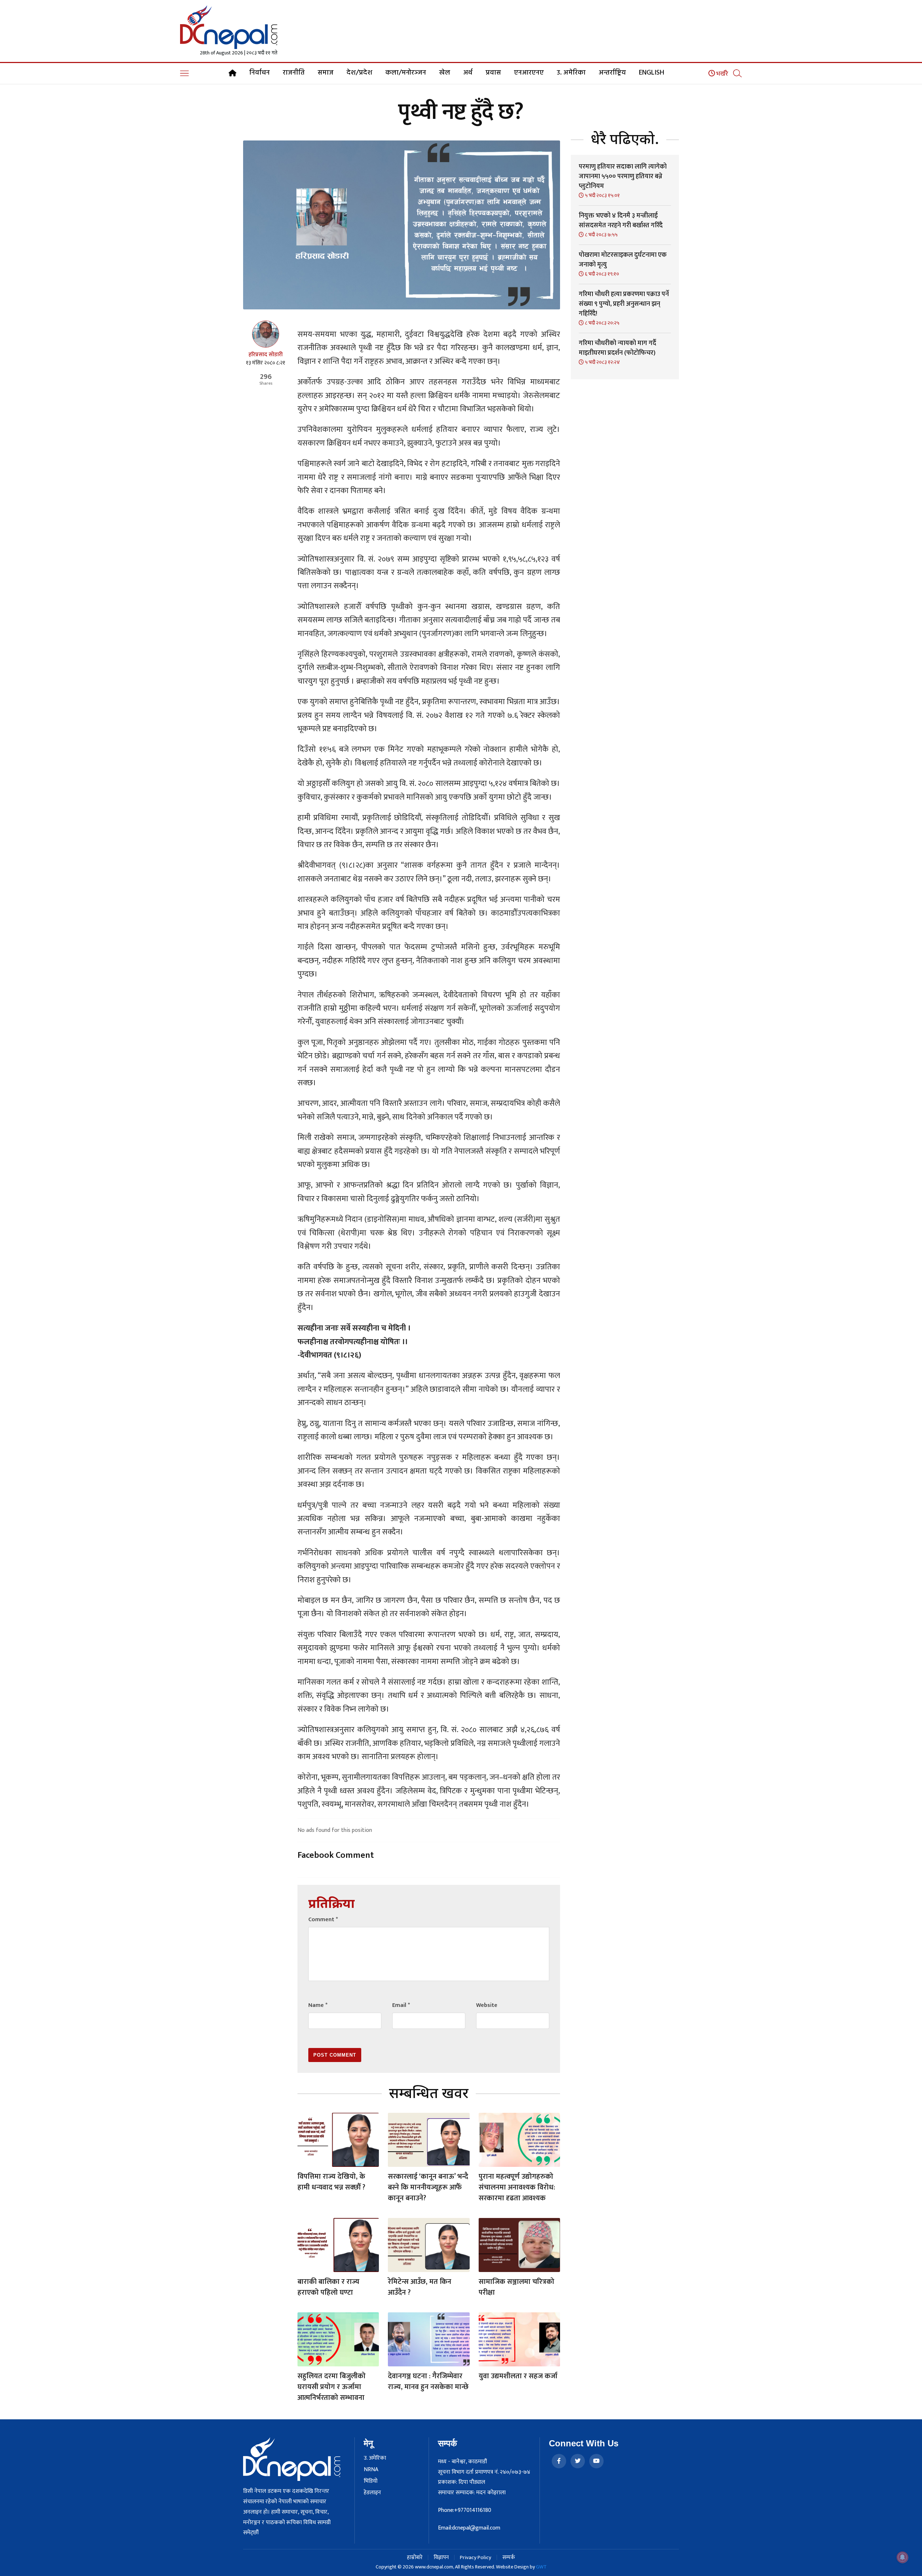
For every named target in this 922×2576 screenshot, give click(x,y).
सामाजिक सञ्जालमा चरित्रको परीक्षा (516, 2287)
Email (401, 2005)
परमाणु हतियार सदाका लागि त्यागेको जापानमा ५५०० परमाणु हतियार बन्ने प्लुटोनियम (623, 176)
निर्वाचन (259, 73)
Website (487, 2005)
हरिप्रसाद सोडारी (266, 355)
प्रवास (493, 73)
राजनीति (294, 73)
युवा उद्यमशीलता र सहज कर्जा (518, 2376)
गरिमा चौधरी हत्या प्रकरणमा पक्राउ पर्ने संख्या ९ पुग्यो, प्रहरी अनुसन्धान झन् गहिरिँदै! (624, 304)
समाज (326, 73)
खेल (445, 73)
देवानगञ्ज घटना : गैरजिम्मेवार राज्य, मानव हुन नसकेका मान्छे (428, 2382)
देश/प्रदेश (359, 73)
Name (318, 2005)
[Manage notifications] (903, 2557)
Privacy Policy (476, 2557)
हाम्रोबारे (415, 2557)
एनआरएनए (529, 73)
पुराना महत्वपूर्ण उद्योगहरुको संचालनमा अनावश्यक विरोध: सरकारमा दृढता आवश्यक (517, 2187)
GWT (541, 2567)
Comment (323, 1920)
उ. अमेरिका (571, 73)
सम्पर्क (509, 2557)
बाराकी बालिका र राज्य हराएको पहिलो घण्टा (328, 2287)
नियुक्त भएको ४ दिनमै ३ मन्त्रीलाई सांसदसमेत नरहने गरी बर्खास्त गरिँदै (621, 221)
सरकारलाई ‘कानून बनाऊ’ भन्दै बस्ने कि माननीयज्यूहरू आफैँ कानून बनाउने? (428, 2187)
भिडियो (371, 2481)
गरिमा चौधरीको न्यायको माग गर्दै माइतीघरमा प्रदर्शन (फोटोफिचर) (617, 348)
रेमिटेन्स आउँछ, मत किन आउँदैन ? (420, 2287)
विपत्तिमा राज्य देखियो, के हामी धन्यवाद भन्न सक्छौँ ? (331, 2182)
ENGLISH (652, 73)
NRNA (371, 2470)
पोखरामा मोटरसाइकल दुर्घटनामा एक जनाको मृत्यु (623, 260)
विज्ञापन (441, 2557)
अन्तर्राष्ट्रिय (612, 73)
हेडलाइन (372, 2493)
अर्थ (468, 73)
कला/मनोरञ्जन (406, 73)
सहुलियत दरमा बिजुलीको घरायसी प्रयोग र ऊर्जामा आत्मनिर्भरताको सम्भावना (332, 2387)
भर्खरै (722, 74)
